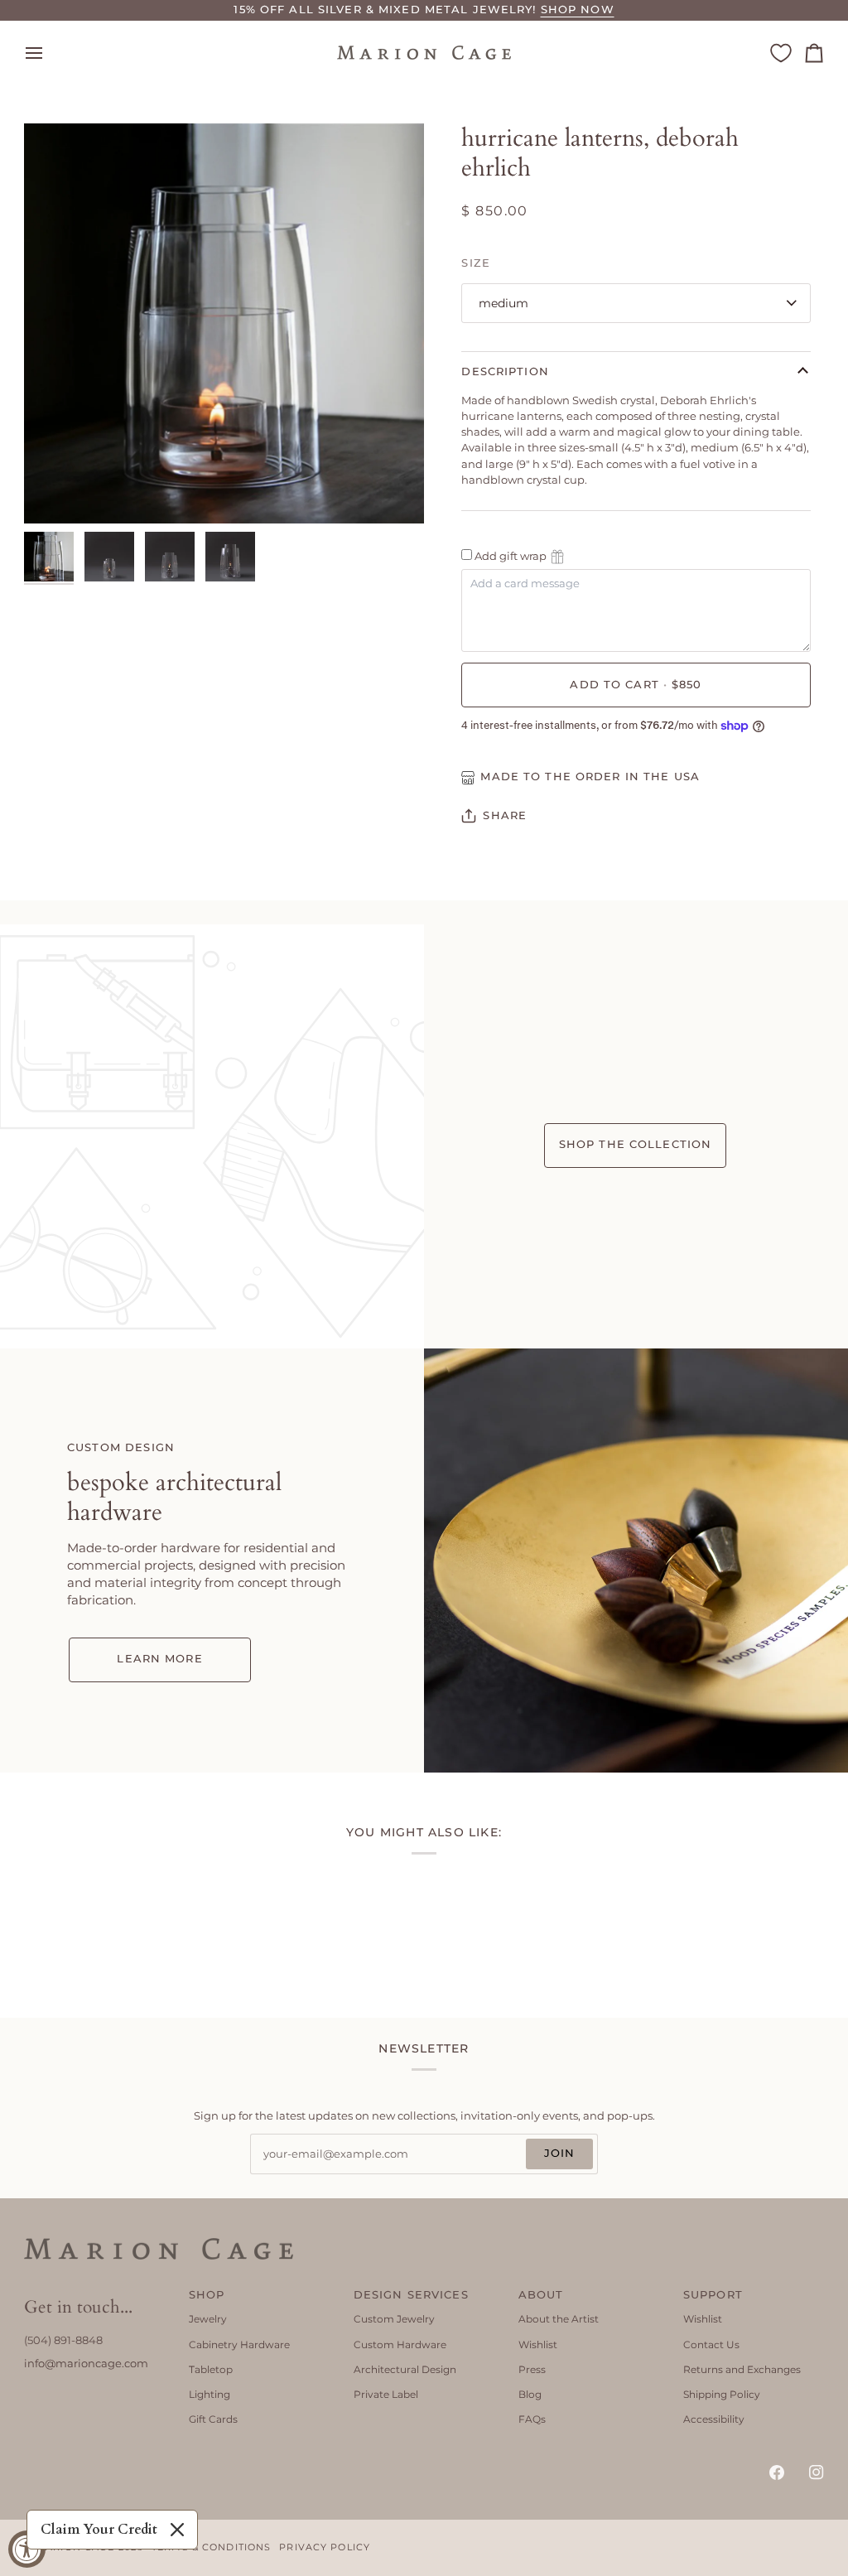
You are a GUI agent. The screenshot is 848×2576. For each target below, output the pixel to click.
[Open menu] (49, 53)
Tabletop (211, 2369)
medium (503, 303)
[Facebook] (777, 2472)
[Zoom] (55, 492)
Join (560, 2153)
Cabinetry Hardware (239, 2344)
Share (505, 815)
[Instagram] (817, 2472)
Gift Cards (213, 2419)
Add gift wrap (511, 556)
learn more (159, 1659)
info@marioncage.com (86, 2364)
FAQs (532, 2419)
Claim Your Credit (99, 2530)
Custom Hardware (400, 2344)
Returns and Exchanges (742, 2369)
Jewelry (208, 2319)
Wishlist (538, 2344)
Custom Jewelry (394, 2319)
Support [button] (713, 2295)
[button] (94, 2292)
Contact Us (711, 2344)
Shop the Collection (635, 1144)
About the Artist (559, 2319)
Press (532, 2369)
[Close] (177, 2530)
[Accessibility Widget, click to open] (27, 2549)
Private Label (386, 2394)
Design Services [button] (411, 2295)
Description (505, 371)
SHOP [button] (207, 2295)
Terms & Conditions (211, 2547)
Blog (530, 2394)
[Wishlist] (781, 53)
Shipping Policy (722, 2394)
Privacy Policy (325, 2547)
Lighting (210, 2394)
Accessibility (714, 2419)
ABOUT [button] (541, 2295)
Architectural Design (405, 2369)
